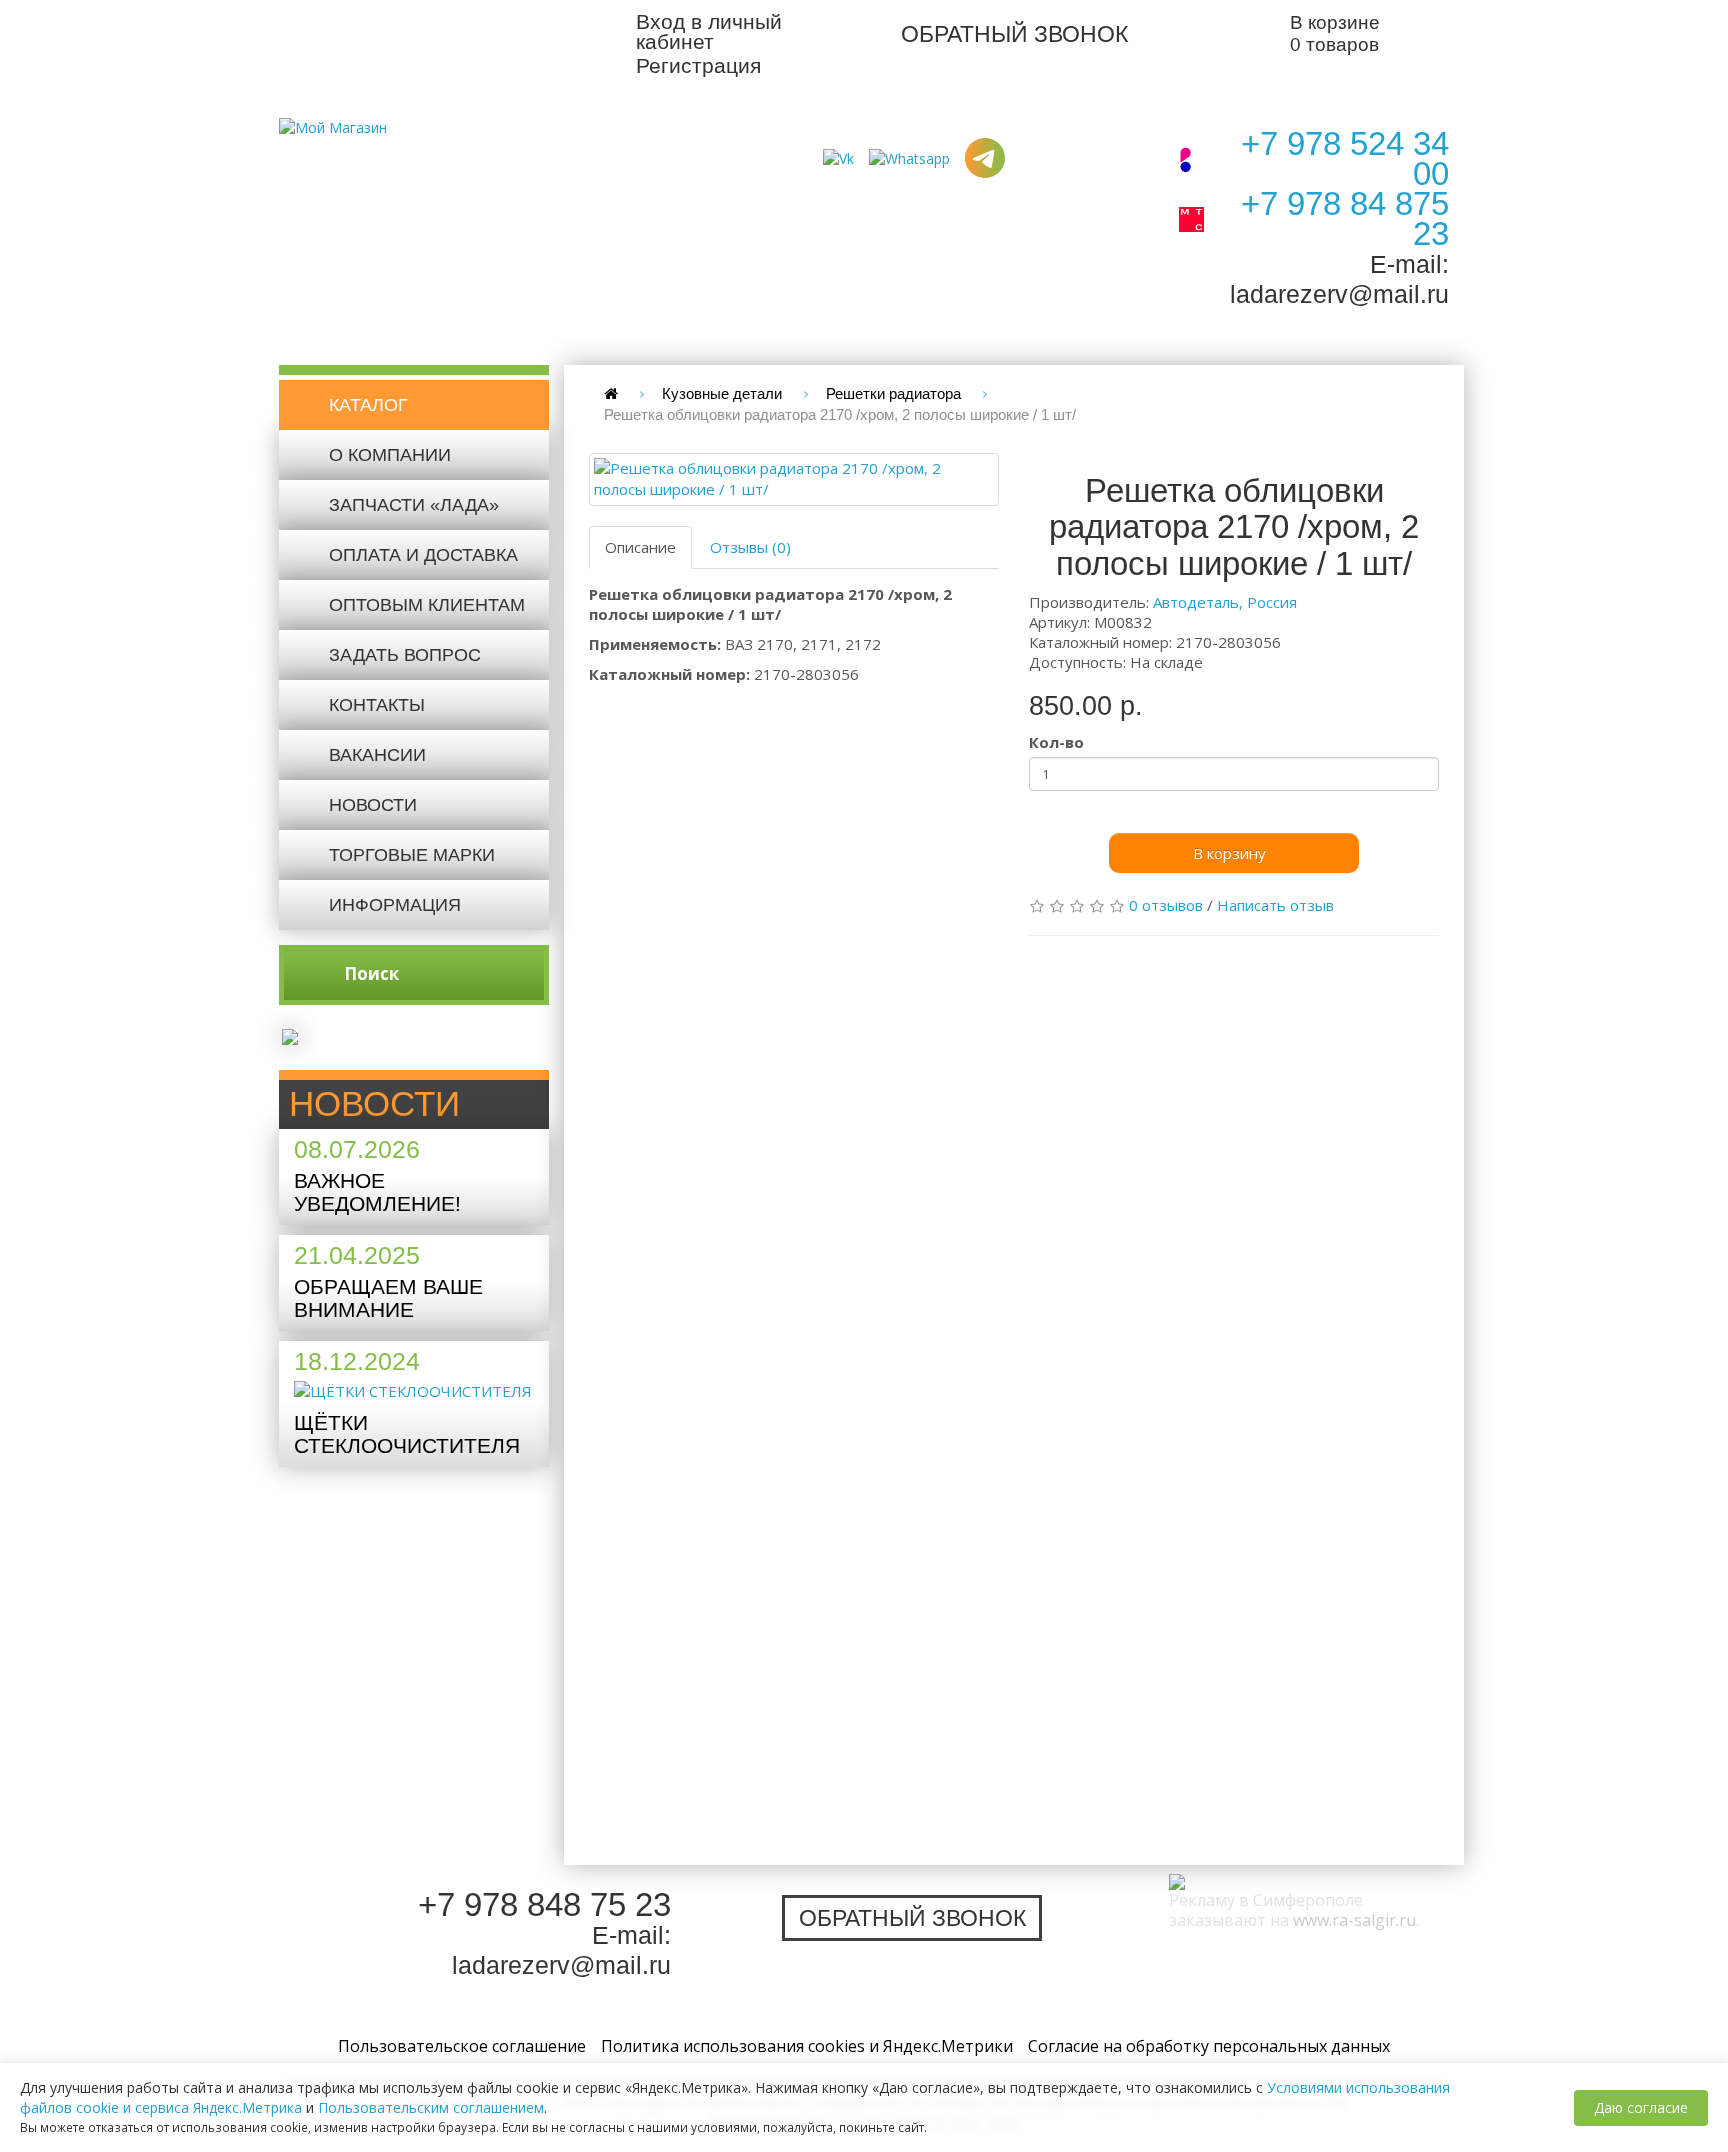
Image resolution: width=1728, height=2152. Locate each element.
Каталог (368, 405)
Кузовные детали (722, 393)
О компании (390, 455)
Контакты (377, 705)
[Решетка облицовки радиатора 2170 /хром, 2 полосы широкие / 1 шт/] (794, 479)
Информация (395, 905)
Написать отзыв (1275, 905)
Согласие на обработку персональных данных (1209, 2046)
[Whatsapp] (909, 156)
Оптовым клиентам (427, 605)
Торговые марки (412, 855)
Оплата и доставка (423, 555)
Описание (640, 547)
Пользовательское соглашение (462, 2046)
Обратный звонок (1014, 34)
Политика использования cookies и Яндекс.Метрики (807, 2046)
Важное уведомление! (377, 1192)
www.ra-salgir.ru (1354, 1920)
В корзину (1229, 853)
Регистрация (698, 65)
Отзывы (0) (750, 547)
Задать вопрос (405, 655)
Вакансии (377, 755)
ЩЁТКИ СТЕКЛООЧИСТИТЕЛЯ (407, 1434)
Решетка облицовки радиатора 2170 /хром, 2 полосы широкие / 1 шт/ (840, 414)
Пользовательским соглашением (431, 2107)
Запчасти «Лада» (414, 505)
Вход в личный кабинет (709, 31)
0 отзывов (1166, 905)
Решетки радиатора (893, 393)
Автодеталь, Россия (1225, 602)
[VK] (838, 156)
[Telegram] (985, 156)
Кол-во (1056, 742)
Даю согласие (1641, 2107)
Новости (373, 805)
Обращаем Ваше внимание (388, 1298)
